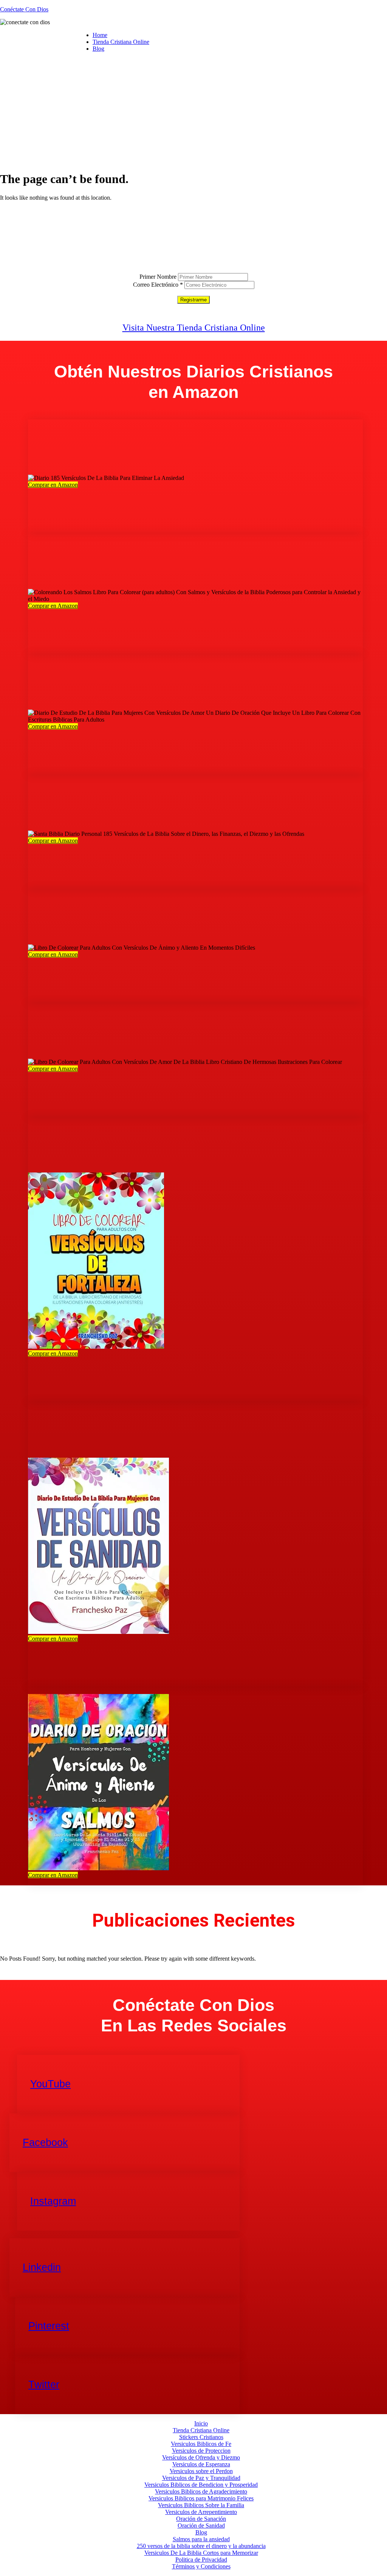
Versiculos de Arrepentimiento (201, 2512)
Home (100, 35)
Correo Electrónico (158, 285)
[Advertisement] (193, 111)
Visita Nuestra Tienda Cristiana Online (194, 328)
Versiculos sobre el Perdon (201, 2471)
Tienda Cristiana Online (121, 42)
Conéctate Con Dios (24, 9)
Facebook (45, 2143)
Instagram (53, 2201)
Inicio (201, 2423)
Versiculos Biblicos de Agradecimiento (201, 2491)
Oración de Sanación (201, 2519)
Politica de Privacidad (201, 2560)
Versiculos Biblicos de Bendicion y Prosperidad (201, 2485)
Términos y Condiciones (201, 2566)
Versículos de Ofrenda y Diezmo (201, 2457)
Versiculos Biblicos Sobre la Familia (201, 2505)
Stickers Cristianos (201, 2437)
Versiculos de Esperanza (201, 2464)
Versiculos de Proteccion (201, 2451)
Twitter (44, 2385)
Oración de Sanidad (201, 2526)
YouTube (50, 2084)
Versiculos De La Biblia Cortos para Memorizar (201, 2553)
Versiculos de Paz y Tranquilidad (201, 2478)
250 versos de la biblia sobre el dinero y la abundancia (201, 2546)
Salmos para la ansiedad (201, 2539)
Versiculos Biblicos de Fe (201, 2444)
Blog (98, 49)
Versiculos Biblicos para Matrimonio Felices (201, 2498)
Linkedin (42, 2267)
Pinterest (49, 2326)
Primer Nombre (158, 277)
